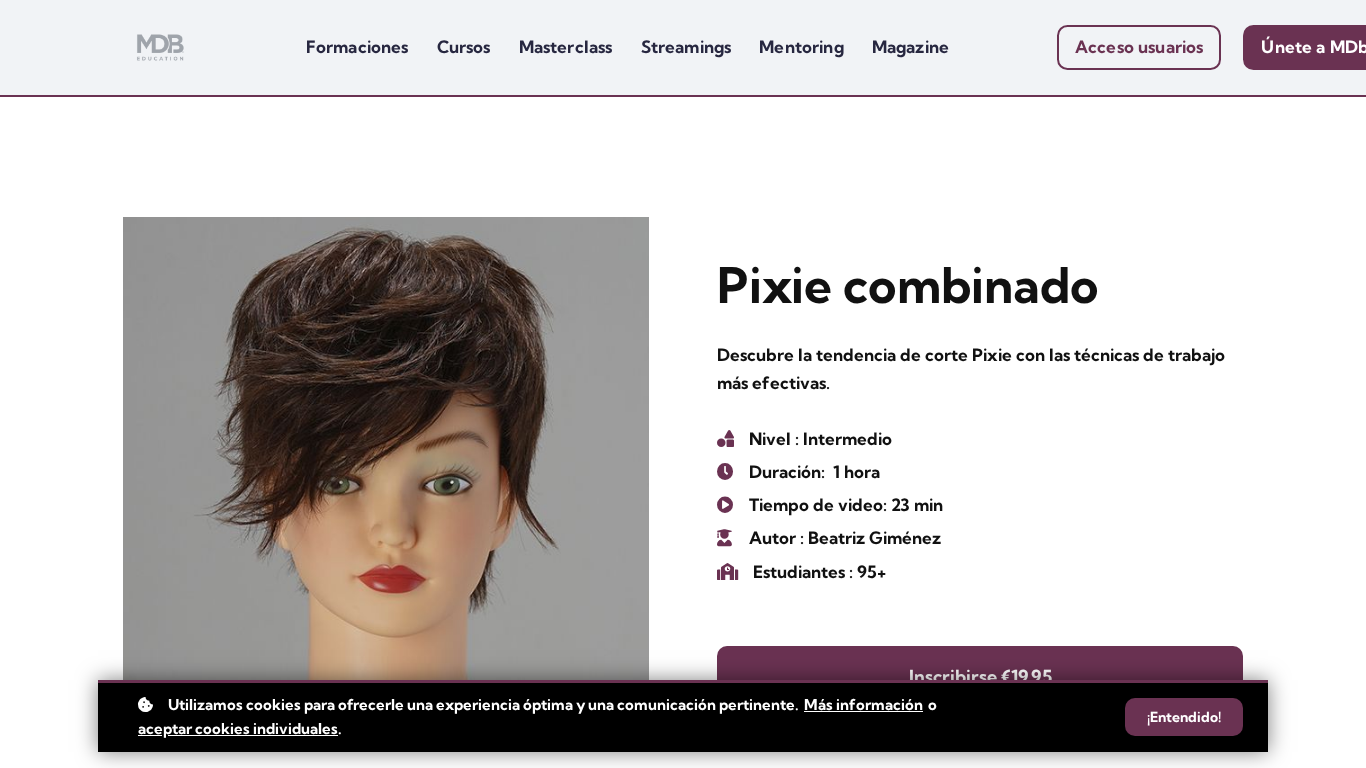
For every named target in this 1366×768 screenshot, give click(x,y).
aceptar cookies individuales (238, 728)
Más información (863, 704)
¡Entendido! (1184, 717)
